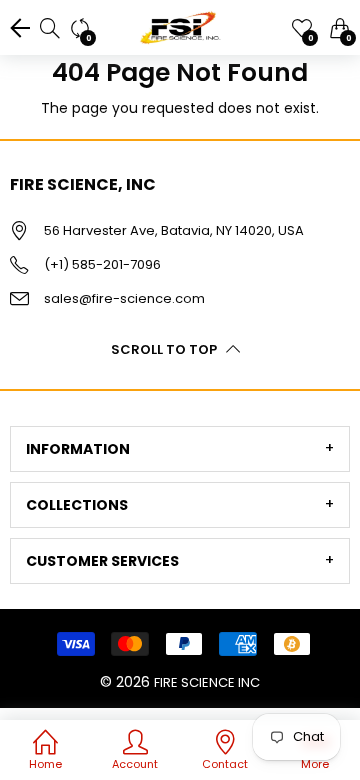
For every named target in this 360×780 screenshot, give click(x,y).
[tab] (180, 449)
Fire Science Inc (207, 682)
